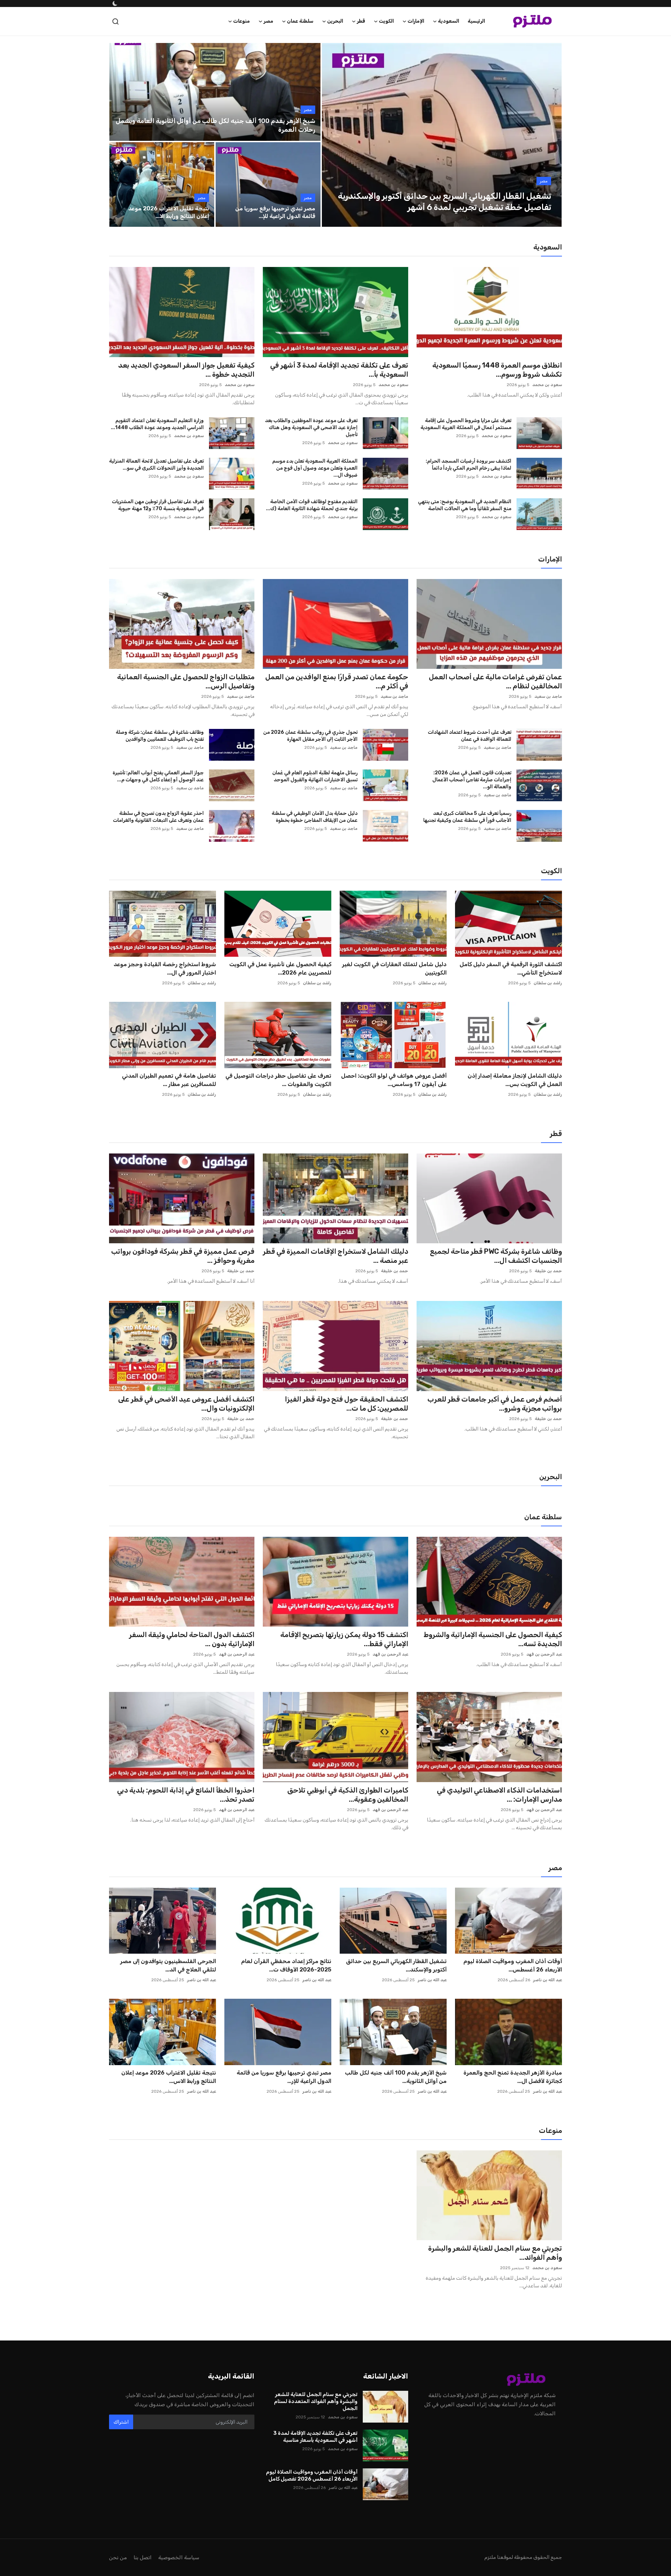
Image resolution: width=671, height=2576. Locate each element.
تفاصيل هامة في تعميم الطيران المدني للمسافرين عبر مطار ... (169, 1080)
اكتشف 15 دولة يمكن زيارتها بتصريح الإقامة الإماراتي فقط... (344, 1639)
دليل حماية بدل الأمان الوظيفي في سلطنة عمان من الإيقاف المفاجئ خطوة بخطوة (315, 817)
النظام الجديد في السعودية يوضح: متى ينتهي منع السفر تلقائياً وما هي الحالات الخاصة (465, 505)
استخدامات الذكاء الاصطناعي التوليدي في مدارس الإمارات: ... (499, 1795)
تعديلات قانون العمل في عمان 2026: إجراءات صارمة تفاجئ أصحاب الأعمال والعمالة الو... (472, 780)
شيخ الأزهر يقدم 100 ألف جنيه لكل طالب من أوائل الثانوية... (396, 2077)
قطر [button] (361, 21)
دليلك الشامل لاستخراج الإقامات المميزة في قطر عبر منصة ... (335, 1256)
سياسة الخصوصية (179, 2557)
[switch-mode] (114, 3)
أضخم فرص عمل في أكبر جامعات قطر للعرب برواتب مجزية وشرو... (495, 1404)
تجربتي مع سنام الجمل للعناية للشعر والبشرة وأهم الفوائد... (495, 2253)
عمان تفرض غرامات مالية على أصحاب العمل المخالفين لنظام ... (495, 681)
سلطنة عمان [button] (300, 21)
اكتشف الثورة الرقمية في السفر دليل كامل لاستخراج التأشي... (511, 968)
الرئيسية (476, 21)
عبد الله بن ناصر (547, 1980)
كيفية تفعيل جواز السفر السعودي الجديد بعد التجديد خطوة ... (186, 370)
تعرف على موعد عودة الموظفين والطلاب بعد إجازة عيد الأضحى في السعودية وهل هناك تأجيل (311, 428)
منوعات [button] (241, 21)
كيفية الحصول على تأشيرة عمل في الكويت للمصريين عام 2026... (280, 968)
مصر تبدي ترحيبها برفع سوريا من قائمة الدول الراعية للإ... (275, 212)
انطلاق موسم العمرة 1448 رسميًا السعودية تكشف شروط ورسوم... (497, 370)
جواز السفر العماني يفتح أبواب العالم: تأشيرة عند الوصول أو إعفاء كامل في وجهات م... (158, 776)
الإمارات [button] (416, 21)
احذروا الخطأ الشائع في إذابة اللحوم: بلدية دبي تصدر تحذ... (186, 1795)
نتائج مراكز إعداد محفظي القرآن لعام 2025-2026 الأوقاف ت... (286, 1965)
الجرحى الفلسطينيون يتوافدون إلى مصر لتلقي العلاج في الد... (168, 1965)
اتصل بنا (143, 2557)
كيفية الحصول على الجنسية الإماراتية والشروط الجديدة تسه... (493, 1639)
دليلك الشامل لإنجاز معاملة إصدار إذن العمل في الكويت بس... (515, 1080)
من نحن (118, 2557)
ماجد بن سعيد (548, 696)
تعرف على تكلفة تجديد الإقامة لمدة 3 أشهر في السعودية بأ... (339, 370)
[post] (442, 135)
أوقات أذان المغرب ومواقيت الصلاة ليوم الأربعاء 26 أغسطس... (513, 1965)
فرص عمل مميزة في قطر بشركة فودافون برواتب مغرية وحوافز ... (183, 1256)
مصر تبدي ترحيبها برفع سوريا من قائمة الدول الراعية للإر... (284, 2077)
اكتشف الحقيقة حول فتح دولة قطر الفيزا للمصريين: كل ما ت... (347, 1404)
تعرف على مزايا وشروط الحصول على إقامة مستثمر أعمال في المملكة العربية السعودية (466, 424)
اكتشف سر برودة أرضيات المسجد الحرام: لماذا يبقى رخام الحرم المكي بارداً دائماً (468, 465)
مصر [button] (268, 21)
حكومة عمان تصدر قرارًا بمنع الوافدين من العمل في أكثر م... (337, 681)
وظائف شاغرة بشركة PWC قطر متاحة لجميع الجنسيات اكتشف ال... (496, 1256)
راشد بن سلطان (548, 983)
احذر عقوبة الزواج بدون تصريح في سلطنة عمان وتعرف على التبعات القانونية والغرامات (158, 817)
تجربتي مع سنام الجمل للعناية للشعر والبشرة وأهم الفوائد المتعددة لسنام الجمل (316, 2401)
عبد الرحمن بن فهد (544, 1654)
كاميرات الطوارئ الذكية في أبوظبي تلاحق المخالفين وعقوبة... (348, 1795)
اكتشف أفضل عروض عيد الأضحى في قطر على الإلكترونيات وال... (186, 1404)
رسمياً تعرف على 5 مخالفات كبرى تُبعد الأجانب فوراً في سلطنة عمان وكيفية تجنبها (467, 817)
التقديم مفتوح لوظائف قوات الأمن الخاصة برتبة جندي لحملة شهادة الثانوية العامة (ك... (312, 505)
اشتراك (121, 2422)
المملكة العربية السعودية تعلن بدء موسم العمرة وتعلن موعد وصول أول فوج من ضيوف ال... (315, 468)
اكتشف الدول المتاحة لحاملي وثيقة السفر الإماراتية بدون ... (192, 1639)
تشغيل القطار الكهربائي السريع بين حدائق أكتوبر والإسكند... (396, 1965)
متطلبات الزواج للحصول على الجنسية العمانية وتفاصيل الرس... (186, 681)
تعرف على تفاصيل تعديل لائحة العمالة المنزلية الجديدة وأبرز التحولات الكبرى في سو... (156, 465)
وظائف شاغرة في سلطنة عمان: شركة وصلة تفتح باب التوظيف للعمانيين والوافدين (160, 736)
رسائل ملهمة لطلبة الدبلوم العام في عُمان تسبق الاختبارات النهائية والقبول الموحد (315, 776)
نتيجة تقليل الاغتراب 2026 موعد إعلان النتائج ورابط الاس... (169, 2077)
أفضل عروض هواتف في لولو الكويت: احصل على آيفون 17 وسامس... (394, 1080)
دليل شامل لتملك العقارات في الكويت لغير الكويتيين (394, 968)
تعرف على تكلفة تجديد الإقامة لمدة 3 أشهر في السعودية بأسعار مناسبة (315, 2437)
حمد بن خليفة (548, 1271)
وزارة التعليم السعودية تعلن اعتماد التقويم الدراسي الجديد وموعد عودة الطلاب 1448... (157, 424)
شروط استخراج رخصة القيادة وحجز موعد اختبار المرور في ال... (165, 968)
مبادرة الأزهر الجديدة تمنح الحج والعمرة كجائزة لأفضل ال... (513, 2077)
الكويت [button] (386, 21)
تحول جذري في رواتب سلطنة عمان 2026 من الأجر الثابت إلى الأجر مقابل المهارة (310, 736)
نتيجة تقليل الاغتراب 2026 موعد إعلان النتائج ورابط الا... (169, 212)
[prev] (333, 135)
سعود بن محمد (547, 385)
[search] (116, 21)
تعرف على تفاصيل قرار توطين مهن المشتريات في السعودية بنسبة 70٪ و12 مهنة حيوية (158, 505)
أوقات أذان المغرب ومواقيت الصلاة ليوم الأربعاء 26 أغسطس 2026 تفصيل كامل (312, 2475)
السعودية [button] (449, 21)
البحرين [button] (335, 21)
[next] (550, 135)
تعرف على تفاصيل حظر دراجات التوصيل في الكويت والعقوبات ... (278, 1080)
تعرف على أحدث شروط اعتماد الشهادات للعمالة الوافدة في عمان (470, 736)
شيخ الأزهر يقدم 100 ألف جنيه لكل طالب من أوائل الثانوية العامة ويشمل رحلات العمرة (215, 125)
